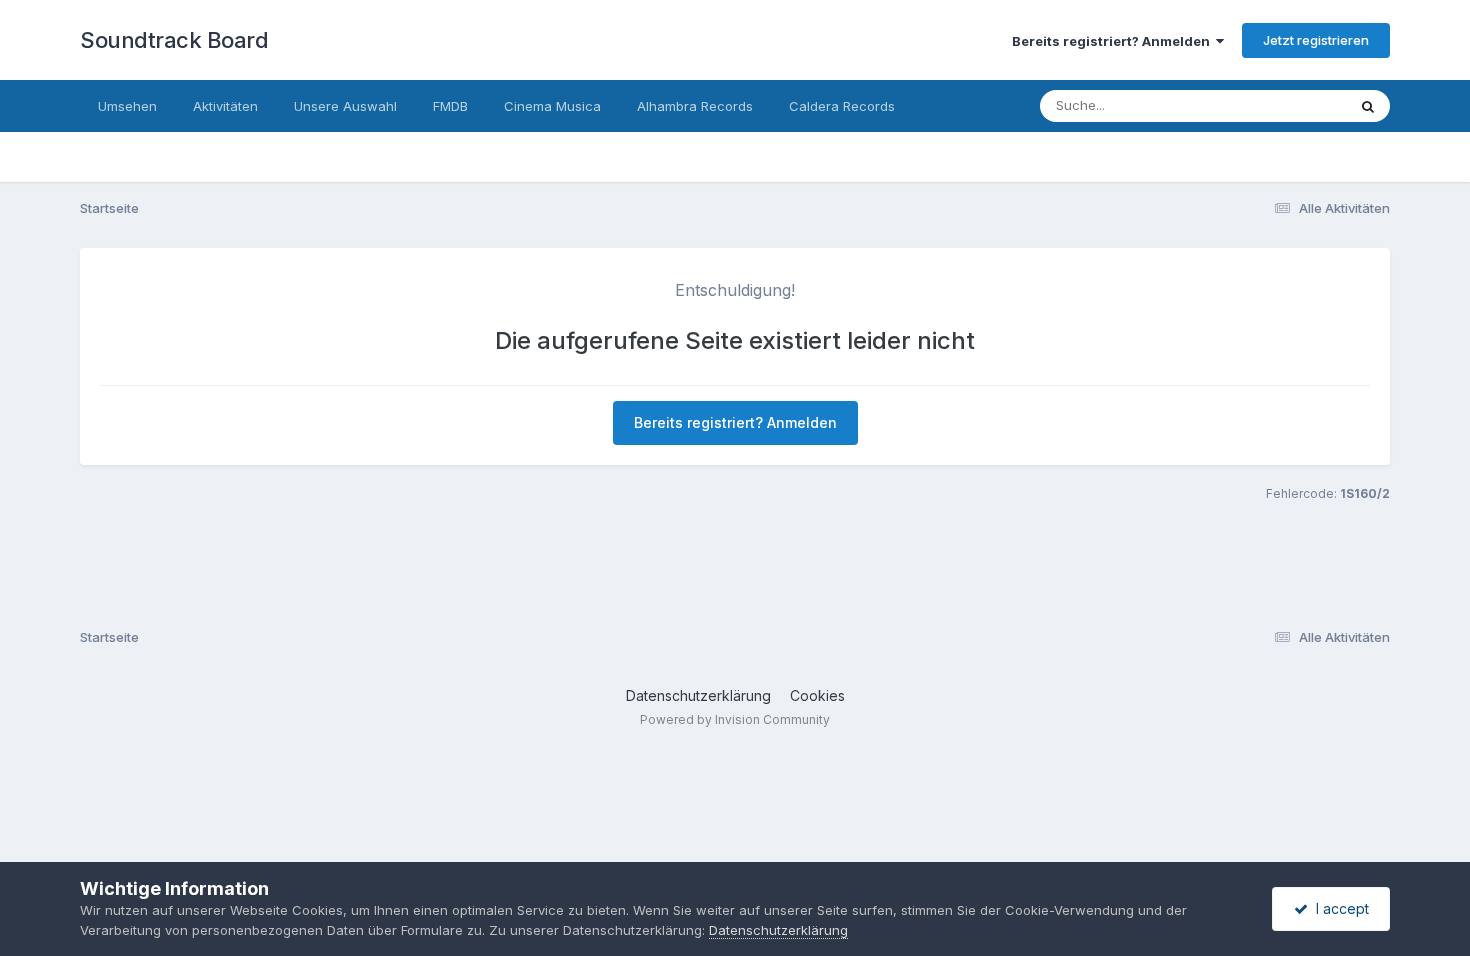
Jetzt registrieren (1316, 40)
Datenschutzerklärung (698, 695)
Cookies (817, 695)
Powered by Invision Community (735, 719)
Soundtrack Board (174, 40)
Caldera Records (842, 106)
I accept (1338, 908)
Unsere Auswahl (345, 106)
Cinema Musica (552, 106)
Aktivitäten (225, 106)
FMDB (450, 106)
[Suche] (1368, 106)
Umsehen (127, 106)
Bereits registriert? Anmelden (1114, 41)
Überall (1298, 105)
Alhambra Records (695, 106)
